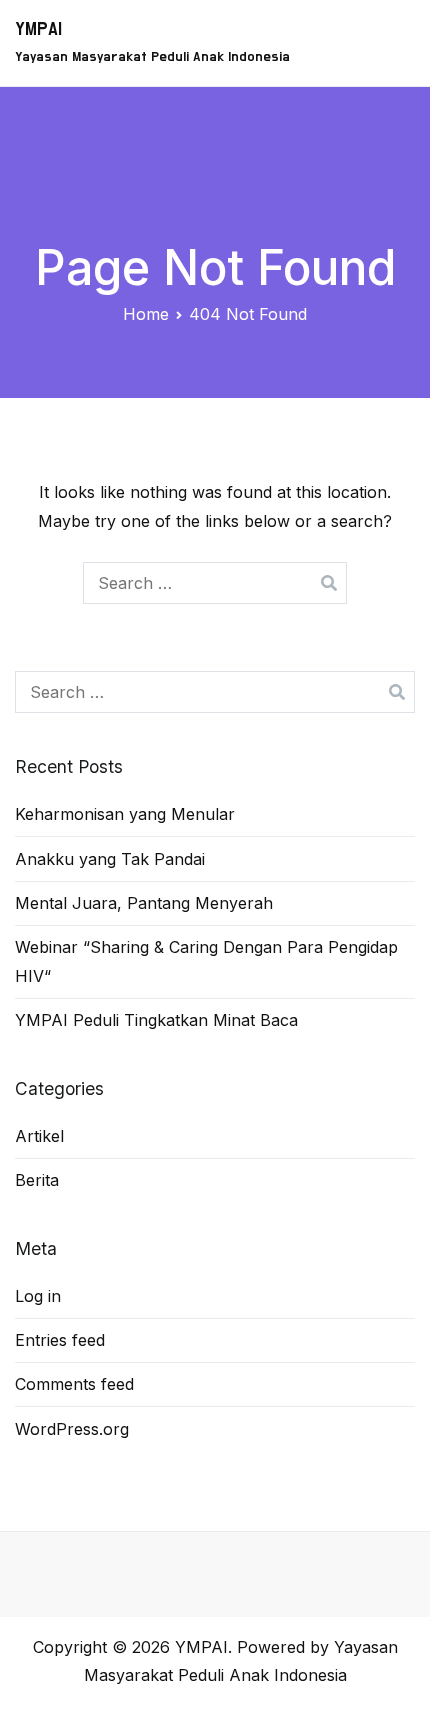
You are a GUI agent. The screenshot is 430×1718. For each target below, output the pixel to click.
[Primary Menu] (392, 43)
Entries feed (60, 1340)
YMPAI (38, 29)
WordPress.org (72, 1429)
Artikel (39, 1136)
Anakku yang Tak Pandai (110, 859)
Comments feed (74, 1384)
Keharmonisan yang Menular (125, 814)
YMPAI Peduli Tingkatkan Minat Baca (156, 1020)
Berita (37, 1180)
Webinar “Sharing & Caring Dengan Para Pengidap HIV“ (206, 961)
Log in (38, 1296)
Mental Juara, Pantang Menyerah (144, 903)
